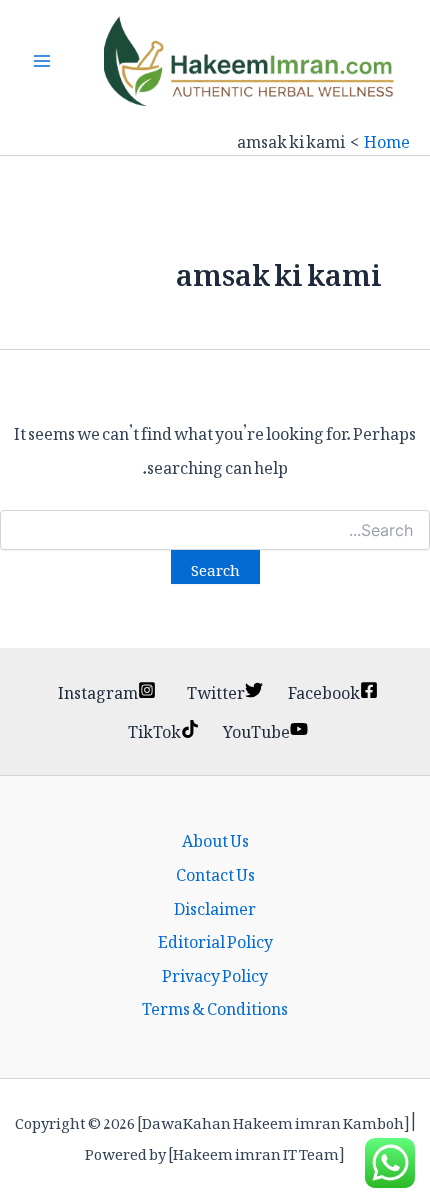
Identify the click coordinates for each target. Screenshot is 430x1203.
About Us (215, 838)
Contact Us (215, 872)
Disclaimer (215, 906)
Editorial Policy (215, 939)
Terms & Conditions (215, 1006)
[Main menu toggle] (42, 61)
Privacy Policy (215, 973)
